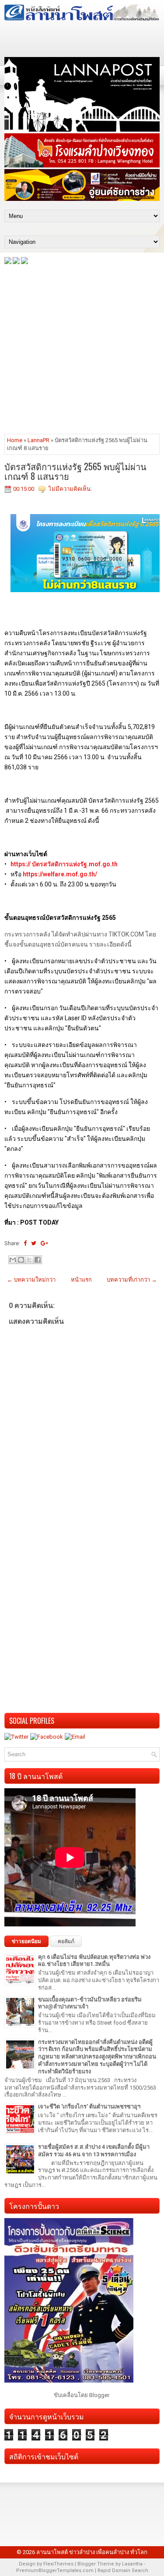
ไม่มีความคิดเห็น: (70, 489)
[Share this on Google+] (44, 1243)
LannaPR (38, 440)
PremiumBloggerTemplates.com (55, 2571)
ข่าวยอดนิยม (26, 1941)
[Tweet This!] (34, 1243)
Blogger (99, 2395)
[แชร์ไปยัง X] (29, 1260)
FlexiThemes (58, 2564)
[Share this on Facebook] (25, 1243)
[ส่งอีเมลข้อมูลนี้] (13, 1260)
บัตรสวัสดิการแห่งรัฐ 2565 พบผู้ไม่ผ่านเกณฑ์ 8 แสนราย (75, 471)
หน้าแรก (81, 1280)
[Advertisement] (82, 348)
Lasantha (132, 2564)
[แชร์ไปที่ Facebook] (38, 1260)
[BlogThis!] (21, 1260)
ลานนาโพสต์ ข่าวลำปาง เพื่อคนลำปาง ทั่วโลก (92, 2552)
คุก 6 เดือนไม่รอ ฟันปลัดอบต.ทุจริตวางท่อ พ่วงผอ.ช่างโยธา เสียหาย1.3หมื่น (94, 1961)
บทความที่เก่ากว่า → (132, 1280)
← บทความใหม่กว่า (31, 1280)
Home (15, 440)
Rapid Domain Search (123, 2571)
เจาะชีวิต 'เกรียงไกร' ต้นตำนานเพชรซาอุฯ (89, 2106)
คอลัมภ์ (66, 1941)
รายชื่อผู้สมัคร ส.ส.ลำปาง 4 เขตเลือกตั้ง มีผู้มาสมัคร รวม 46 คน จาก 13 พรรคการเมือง (94, 2151)
